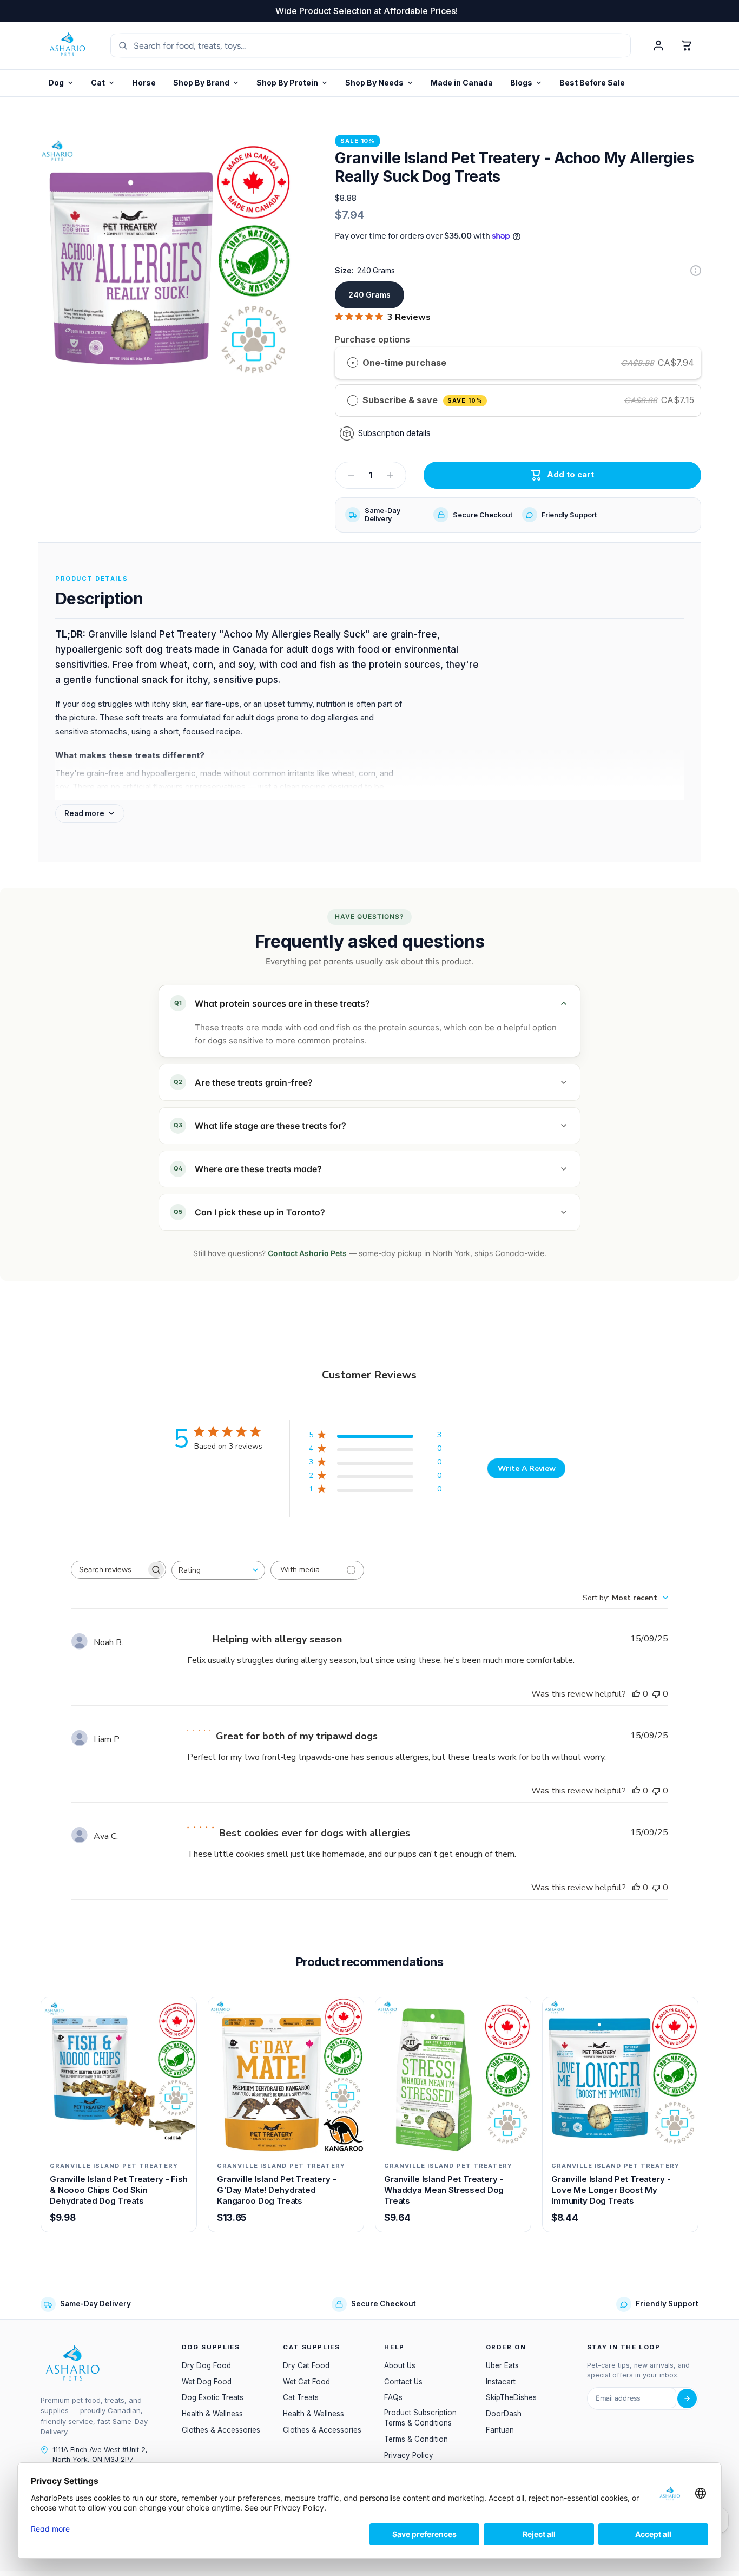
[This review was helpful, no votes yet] (636, 1694)
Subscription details (394, 433)
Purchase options (372, 339)
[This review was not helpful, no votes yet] (656, 1694)
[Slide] (696, 271)
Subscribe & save (422, 400)
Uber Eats (502, 2365)
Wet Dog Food (207, 2382)
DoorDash (504, 2414)
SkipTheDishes (511, 2397)
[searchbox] (109, 1570)
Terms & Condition (416, 2439)
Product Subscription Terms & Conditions (420, 2418)
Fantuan (500, 2430)
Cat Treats (301, 2397)
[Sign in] (658, 45)
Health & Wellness (212, 2414)
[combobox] (218, 1570)
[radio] (353, 363)
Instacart (501, 2382)
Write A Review (527, 1468)
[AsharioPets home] (68, 45)
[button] (292, 83)
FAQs (393, 2397)
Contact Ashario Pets (307, 1253)
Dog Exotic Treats (213, 2397)
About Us (400, 2365)
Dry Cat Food (306, 2365)
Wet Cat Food (306, 2382)
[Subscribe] (687, 2398)
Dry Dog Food (206, 2365)
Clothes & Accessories (221, 2430)
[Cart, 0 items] (687, 45)
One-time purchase (404, 363)
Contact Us (403, 2382)
